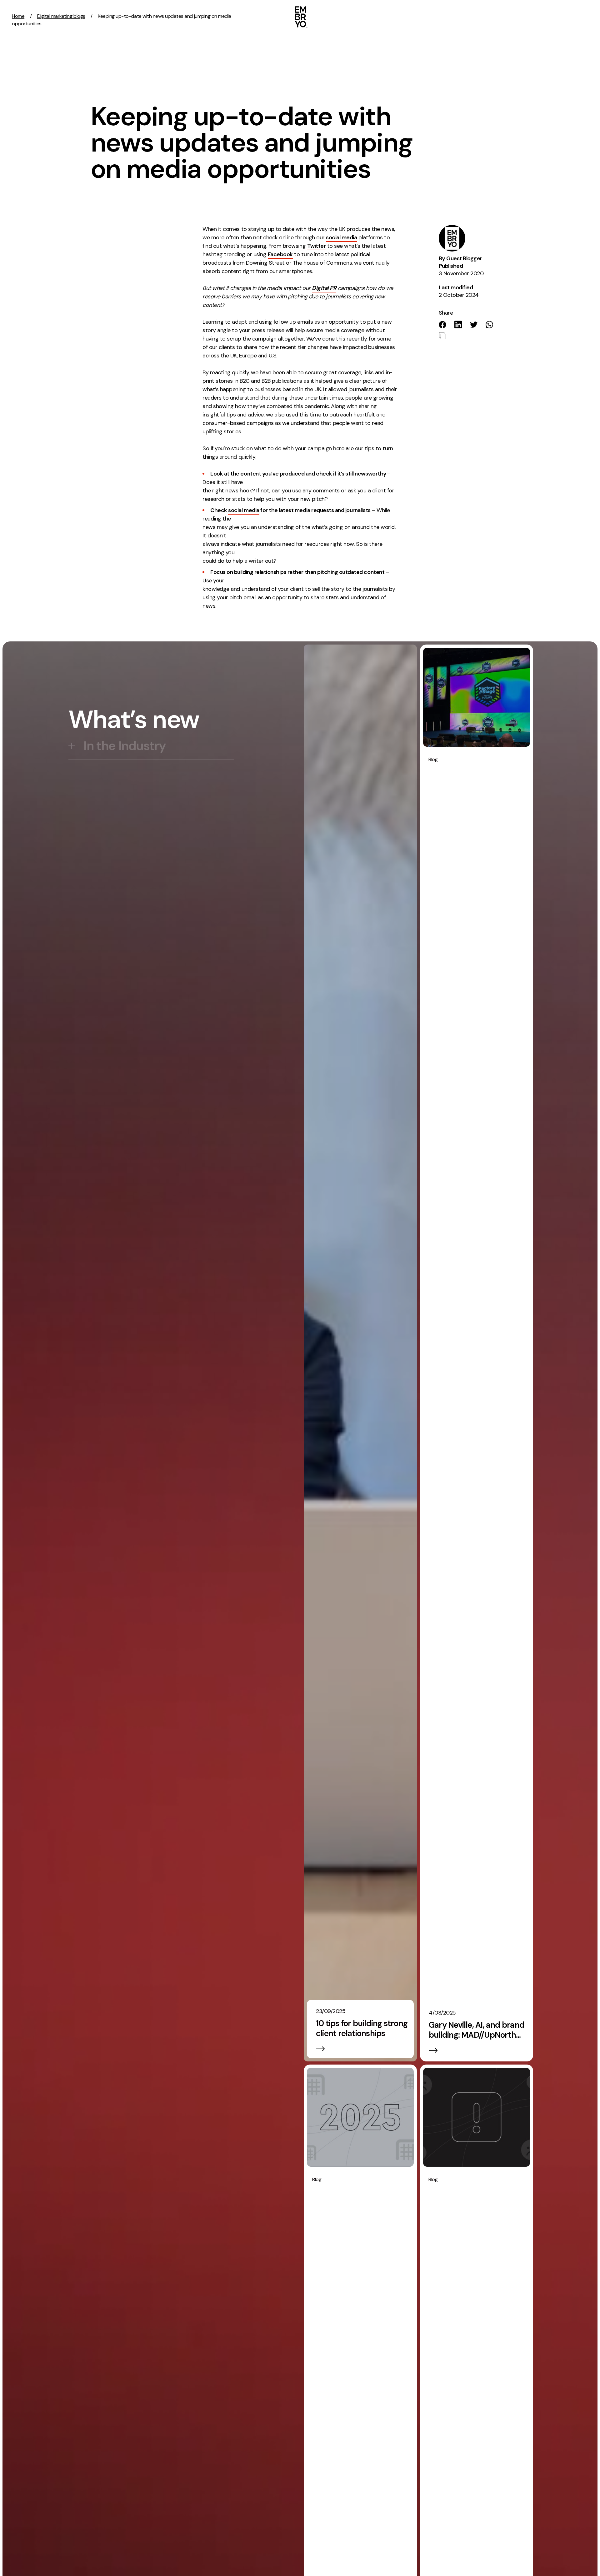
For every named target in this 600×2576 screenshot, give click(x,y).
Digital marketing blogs (61, 16)
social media (341, 237)
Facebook (280, 254)
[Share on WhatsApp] (489, 325)
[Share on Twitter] (474, 325)
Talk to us (542, 16)
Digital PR (324, 288)
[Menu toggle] (587, 16)
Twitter (317, 246)
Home (18, 16)
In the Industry (125, 746)
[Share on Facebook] (442, 325)
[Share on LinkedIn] (458, 324)
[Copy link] (442, 336)
